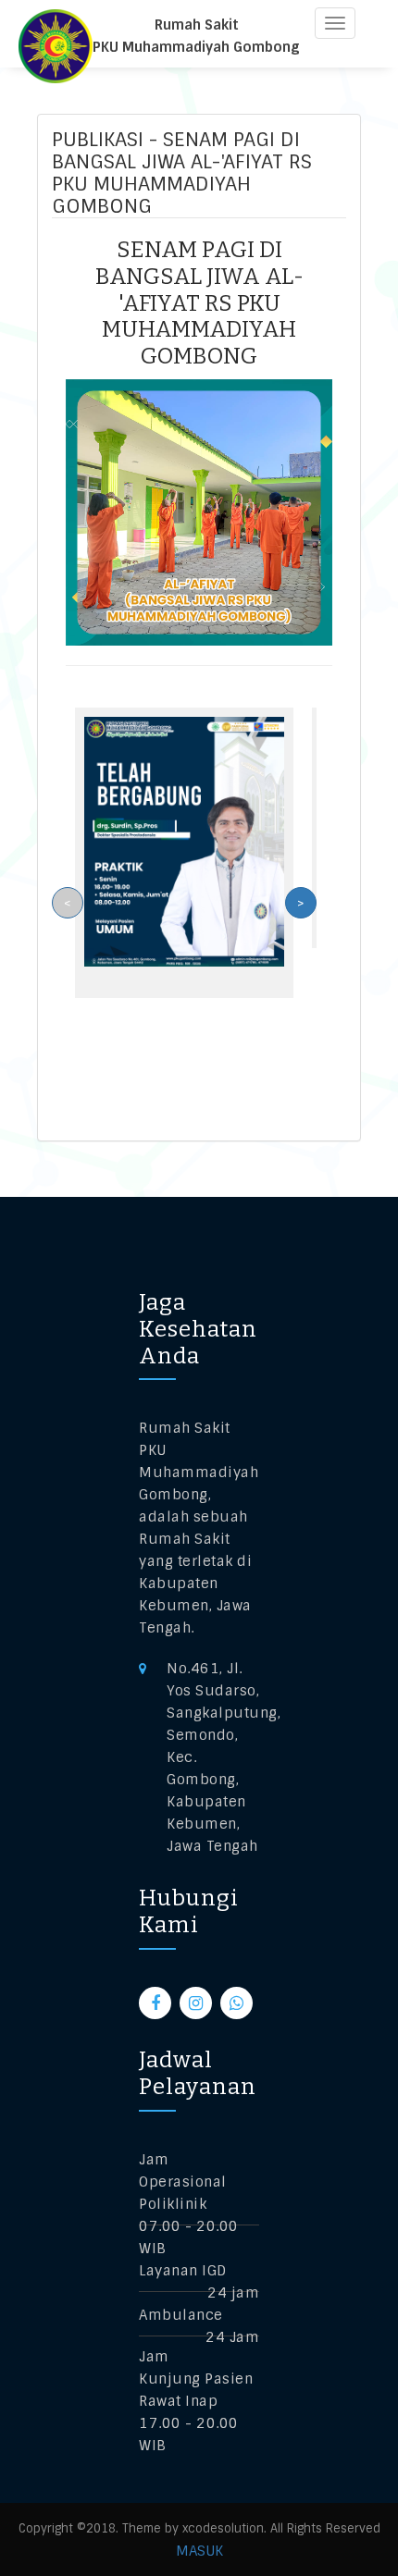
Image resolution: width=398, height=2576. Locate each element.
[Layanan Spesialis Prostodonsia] (184, 841)
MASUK (199, 2551)
